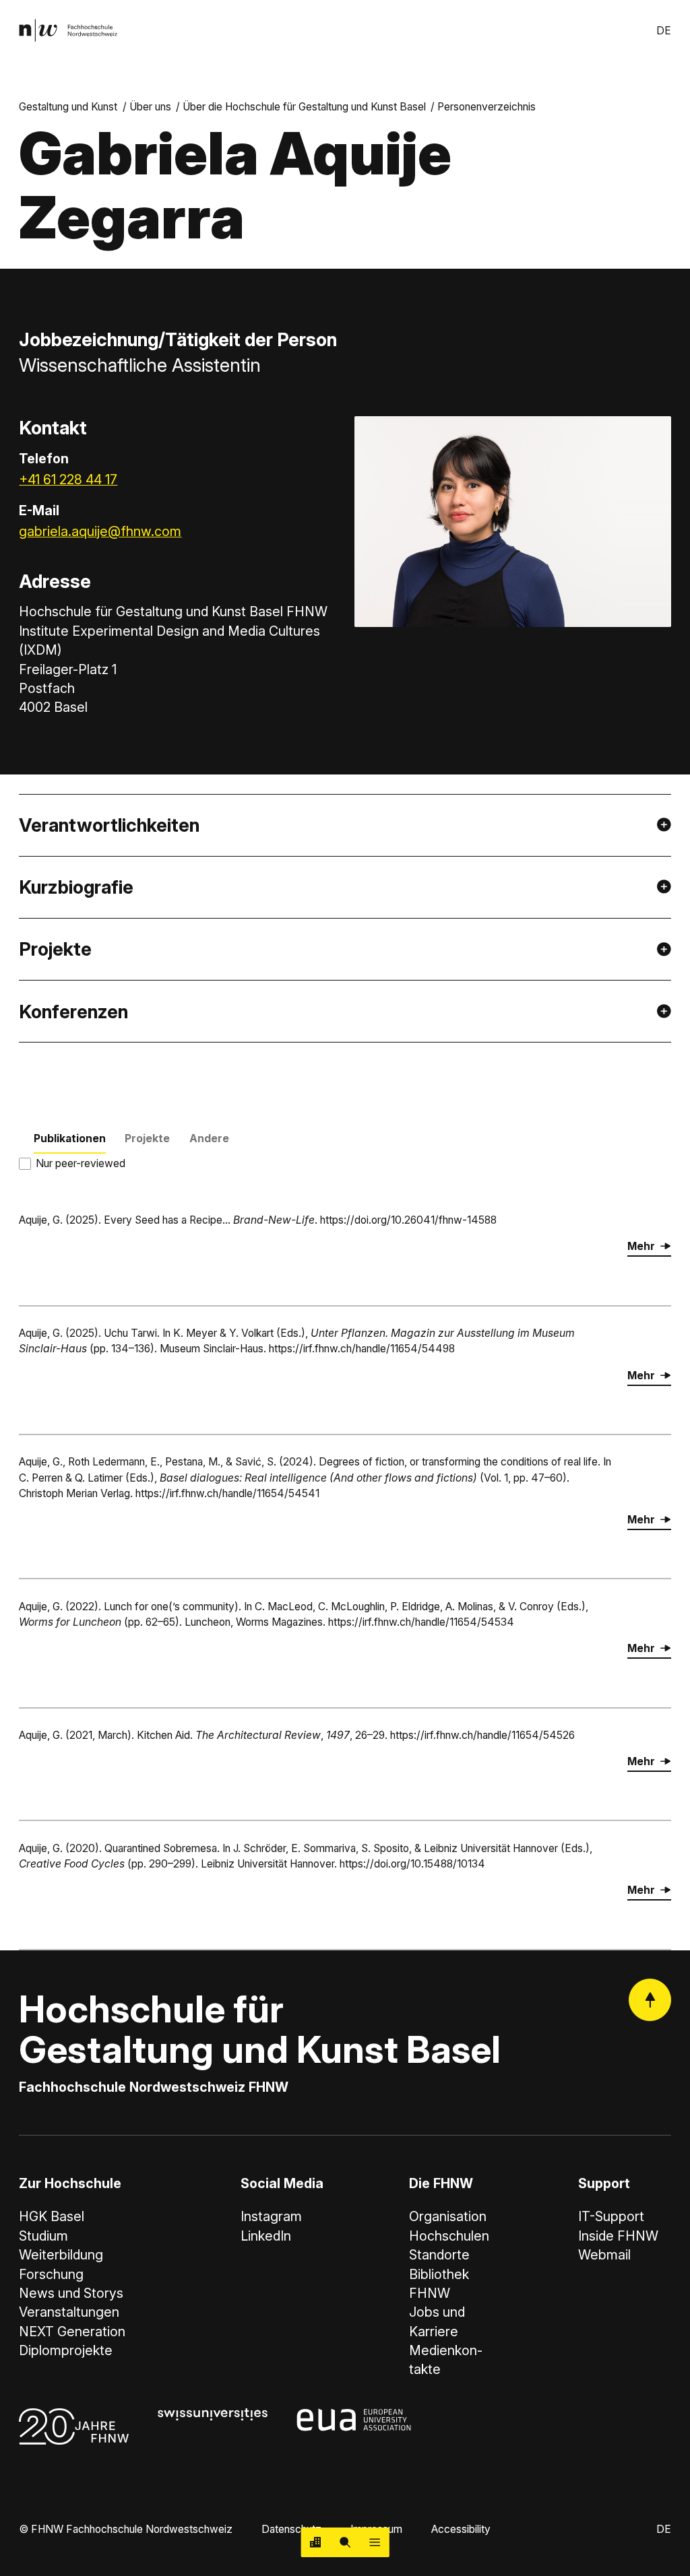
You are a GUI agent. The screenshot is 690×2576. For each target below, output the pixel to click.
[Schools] (316, 2542)
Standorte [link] (439, 2255)
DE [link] (664, 31)
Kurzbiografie (76, 887)
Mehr (641, 1246)
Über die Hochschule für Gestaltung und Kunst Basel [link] (304, 107)
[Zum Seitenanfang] (650, 2000)
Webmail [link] (604, 2255)
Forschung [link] (51, 2274)
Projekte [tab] (147, 1138)
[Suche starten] (345, 2542)
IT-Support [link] (611, 2216)
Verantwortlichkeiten (109, 825)
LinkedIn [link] (266, 2236)
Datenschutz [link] (291, 2529)
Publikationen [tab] (70, 1138)
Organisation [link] (448, 2216)
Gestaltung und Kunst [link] (68, 107)
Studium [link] (43, 2236)
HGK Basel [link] (52, 2216)
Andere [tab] (209, 1138)
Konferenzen (73, 1012)
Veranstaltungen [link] (69, 2312)
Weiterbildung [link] (61, 2255)
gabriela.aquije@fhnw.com (100, 531)
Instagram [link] (271, 2216)
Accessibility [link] (461, 2529)
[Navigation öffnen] (375, 2542)
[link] (68, 30)
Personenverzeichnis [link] (487, 107)
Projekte (55, 949)
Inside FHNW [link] (618, 2236)
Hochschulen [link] (449, 2236)
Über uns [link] (150, 107)
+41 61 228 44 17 (68, 480)
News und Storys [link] (71, 2293)
